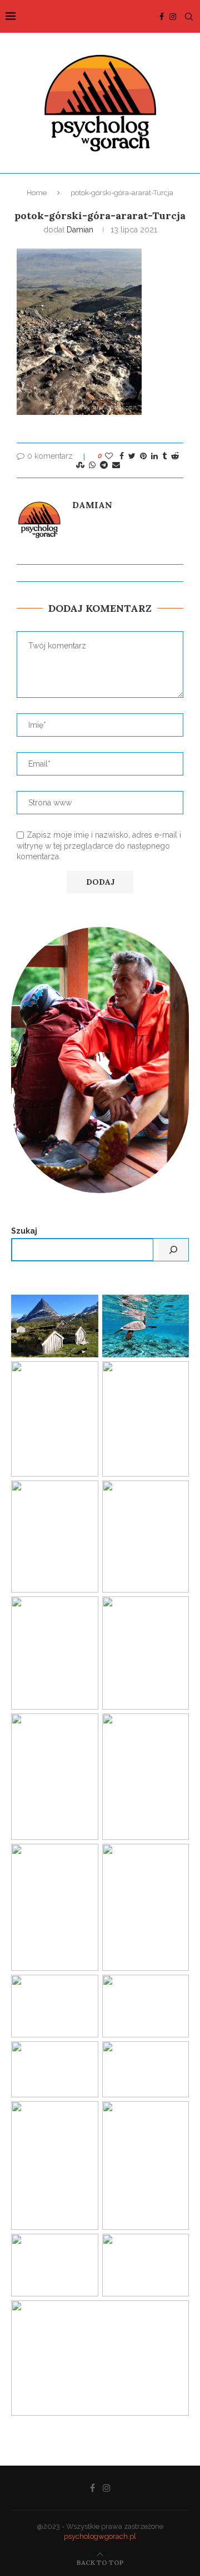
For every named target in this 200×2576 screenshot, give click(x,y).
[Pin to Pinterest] (143, 456)
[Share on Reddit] (175, 456)
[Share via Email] (116, 465)
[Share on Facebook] (122, 456)
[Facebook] (162, 17)
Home (37, 193)
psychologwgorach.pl (100, 2536)
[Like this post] (109, 456)
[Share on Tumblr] (164, 456)
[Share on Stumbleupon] (80, 465)
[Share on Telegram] (104, 465)
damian (80, 230)
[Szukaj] (173, 1250)
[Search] (189, 17)
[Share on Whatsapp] (92, 465)
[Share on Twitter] (132, 456)
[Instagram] (173, 17)
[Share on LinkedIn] (154, 456)
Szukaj (24, 1231)
